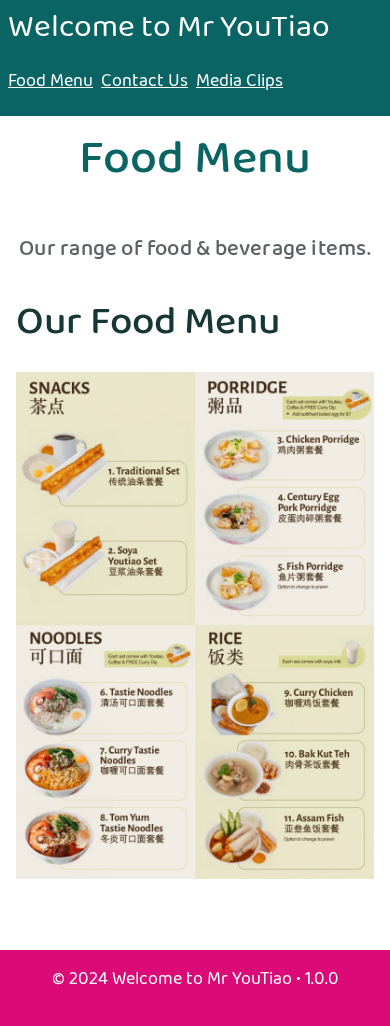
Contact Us (144, 81)
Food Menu (50, 81)
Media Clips (239, 81)
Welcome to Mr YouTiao (169, 28)
